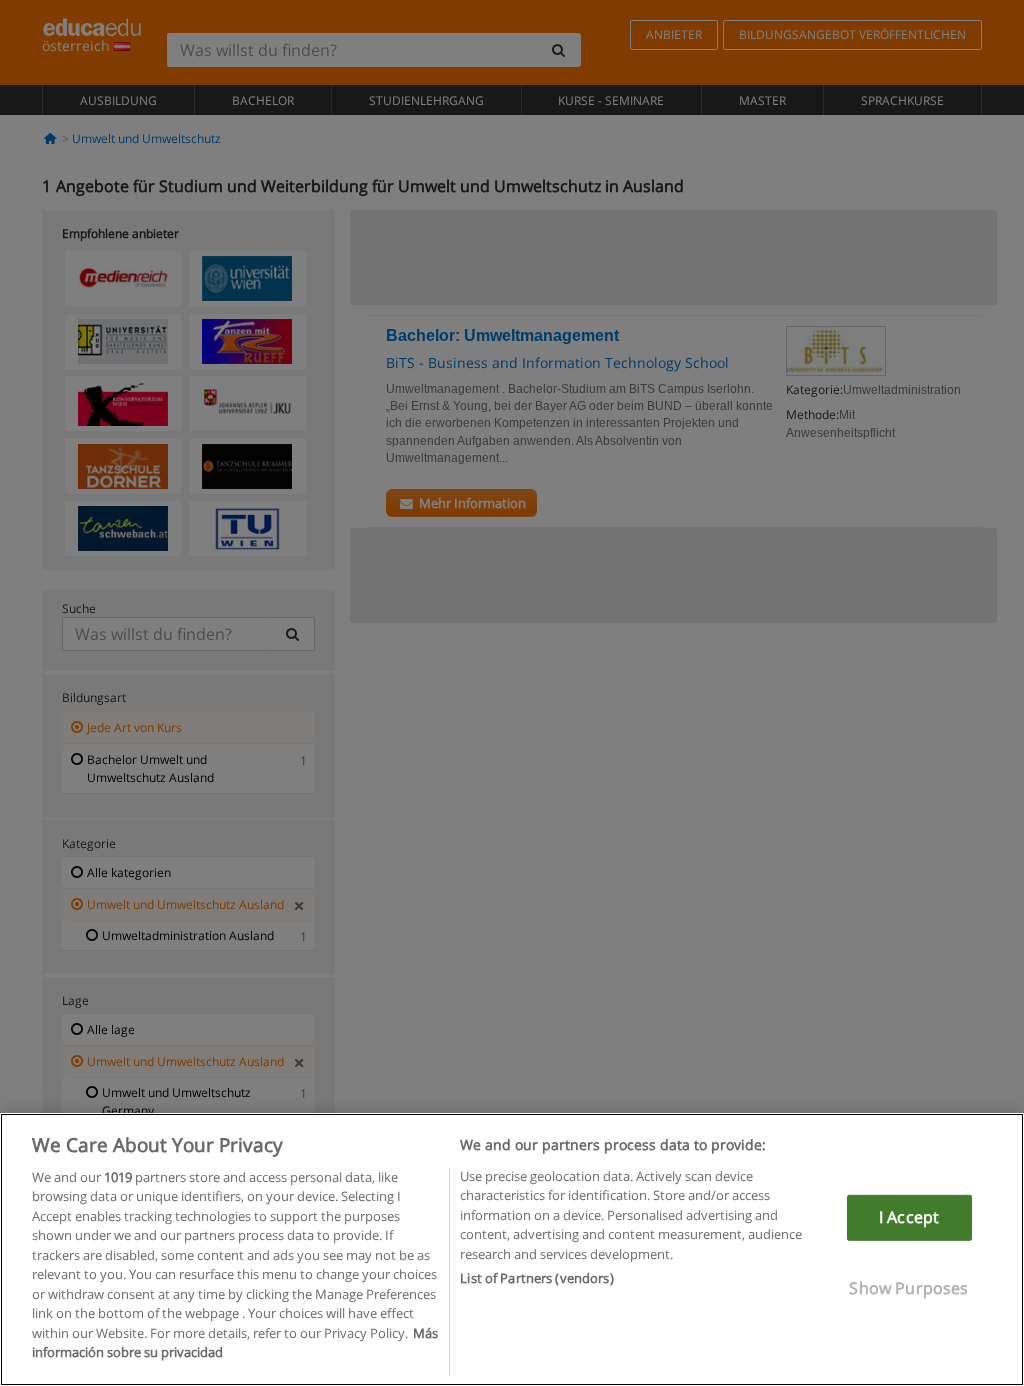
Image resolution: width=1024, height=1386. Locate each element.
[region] (512, 1249)
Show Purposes (908, 1287)
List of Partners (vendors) (536, 1278)
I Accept (909, 1217)
